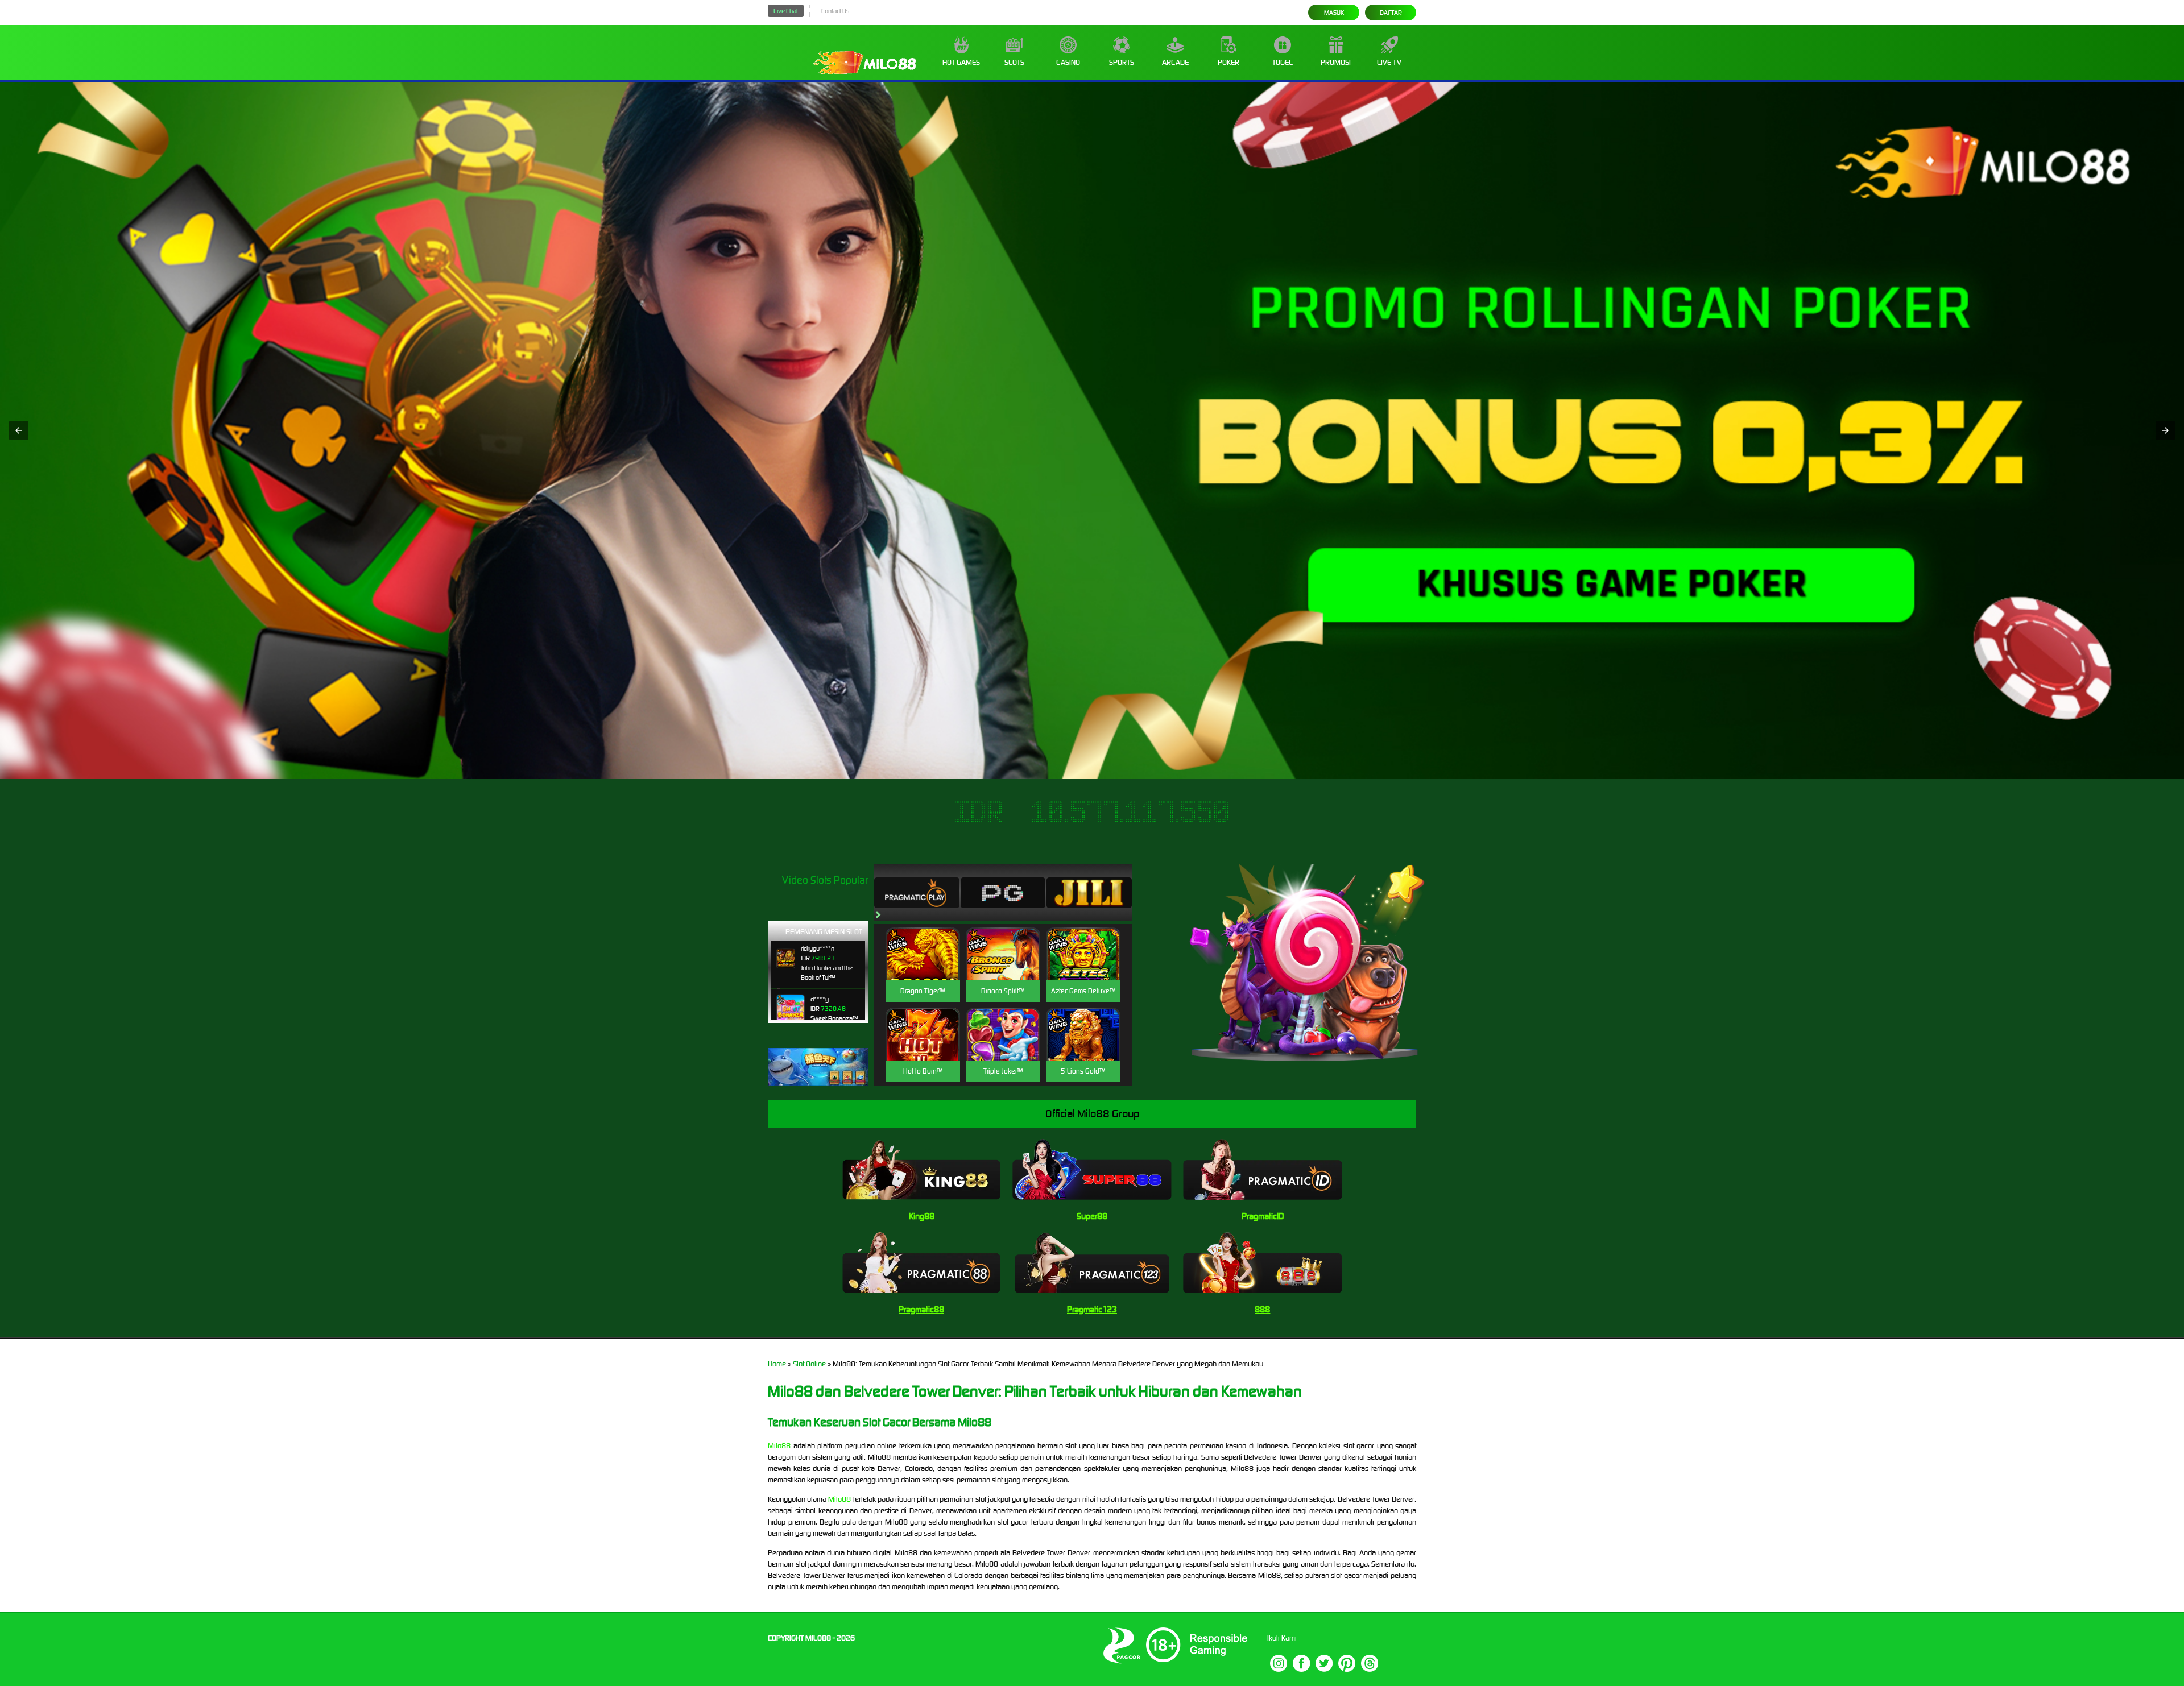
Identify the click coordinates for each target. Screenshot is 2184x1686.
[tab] (917, 893)
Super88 (1092, 1216)
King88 (922, 1216)
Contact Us (835, 11)
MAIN (923, 966)
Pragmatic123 (1092, 1309)
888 (1262, 1309)
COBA (923, 940)
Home (777, 1364)
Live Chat (786, 11)
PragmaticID (1263, 1216)
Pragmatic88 (921, 1309)
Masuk (1334, 13)
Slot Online (809, 1364)
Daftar (1391, 13)
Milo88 (779, 1446)
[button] (19, 430)
